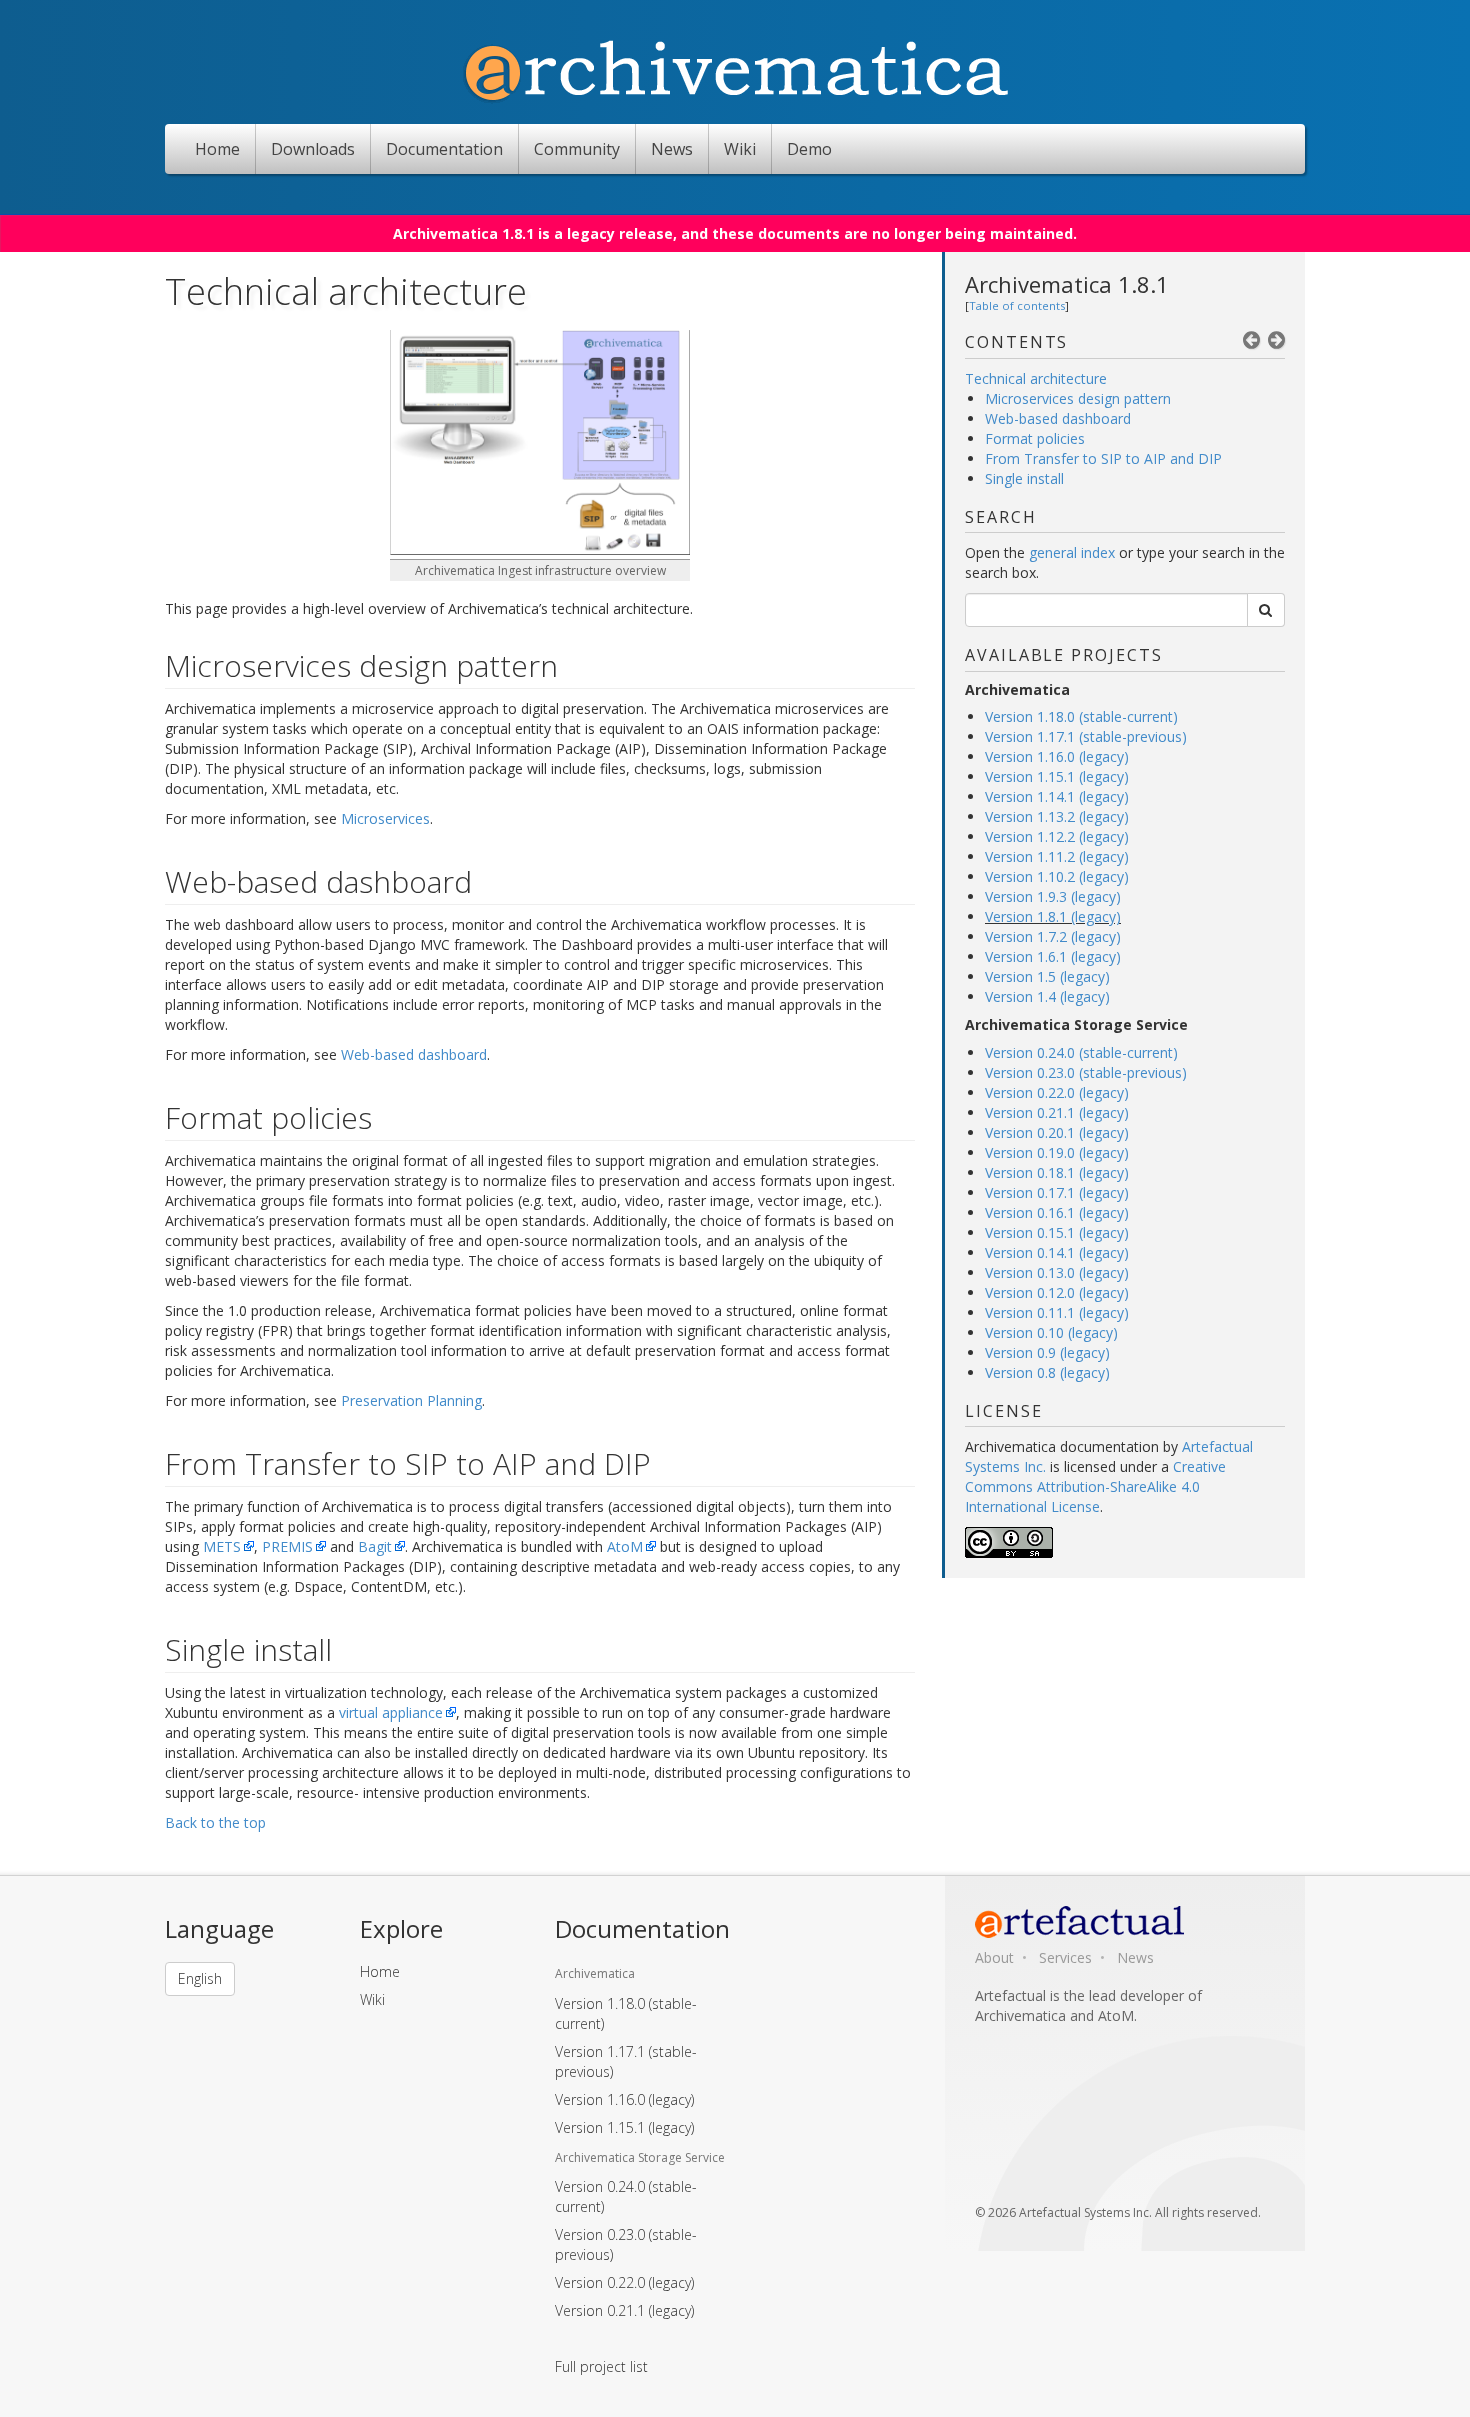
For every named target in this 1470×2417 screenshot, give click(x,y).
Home (217, 149)
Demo (809, 149)
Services (1065, 1957)
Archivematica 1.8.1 (1067, 284)
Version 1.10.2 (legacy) (1057, 876)
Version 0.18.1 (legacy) (1057, 1172)
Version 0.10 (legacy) (1051, 1332)
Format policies (1035, 438)
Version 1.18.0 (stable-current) (1081, 716)
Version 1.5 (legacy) (1047, 976)
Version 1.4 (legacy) (1047, 996)
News (672, 149)
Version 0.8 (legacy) (1047, 1372)
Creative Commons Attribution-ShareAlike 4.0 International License (1095, 1486)
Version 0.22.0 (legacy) (1057, 1092)
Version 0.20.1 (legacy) (1057, 1132)
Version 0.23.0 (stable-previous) (1086, 1072)
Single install (1024, 478)
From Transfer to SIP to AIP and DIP (1103, 458)
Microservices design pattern (1078, 398)
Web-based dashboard (1058, 418)
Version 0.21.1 (624, 2310)
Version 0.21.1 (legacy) (1057, 1112)
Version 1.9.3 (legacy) (1053, 896)
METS (222, 1546)
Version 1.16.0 (624, 2099)
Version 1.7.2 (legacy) (1053, 936)
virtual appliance (391, 1712)
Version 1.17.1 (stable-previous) (1086, 736)
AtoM (625, 1546)
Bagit (375, 1546)
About (994, 1957)
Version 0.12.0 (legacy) (1057, 1292)
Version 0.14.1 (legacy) (1057, 1252)
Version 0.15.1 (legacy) (1057, 1232)
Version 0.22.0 (624, 2282)
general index (1072, 552)
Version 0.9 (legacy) (1047, 1352)
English (200, 1978)
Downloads (313, 149)
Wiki (740, 149)
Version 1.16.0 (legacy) (1057, 756)
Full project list (601, 2366)
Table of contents (1017, 305)
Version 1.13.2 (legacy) (1057, 816)
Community (577, 149)
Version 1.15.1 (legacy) (1057, 776)
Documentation (444, 149)
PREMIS (287, 1546)
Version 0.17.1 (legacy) (1057, 1192)
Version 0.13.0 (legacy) (1057, 1272)
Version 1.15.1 (624, 2127)
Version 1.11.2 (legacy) (1057, 856)
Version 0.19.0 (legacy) (1057, 1152)
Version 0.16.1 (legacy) (1057, 1212)
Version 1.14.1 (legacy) (1057, 796)
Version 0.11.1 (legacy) (1057, 1312)
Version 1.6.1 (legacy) (1053, 956)
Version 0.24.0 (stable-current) (1081, 1052)
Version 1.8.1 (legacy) (1053, 916)
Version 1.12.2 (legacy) (1057, 836)
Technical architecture (1036, 378)
